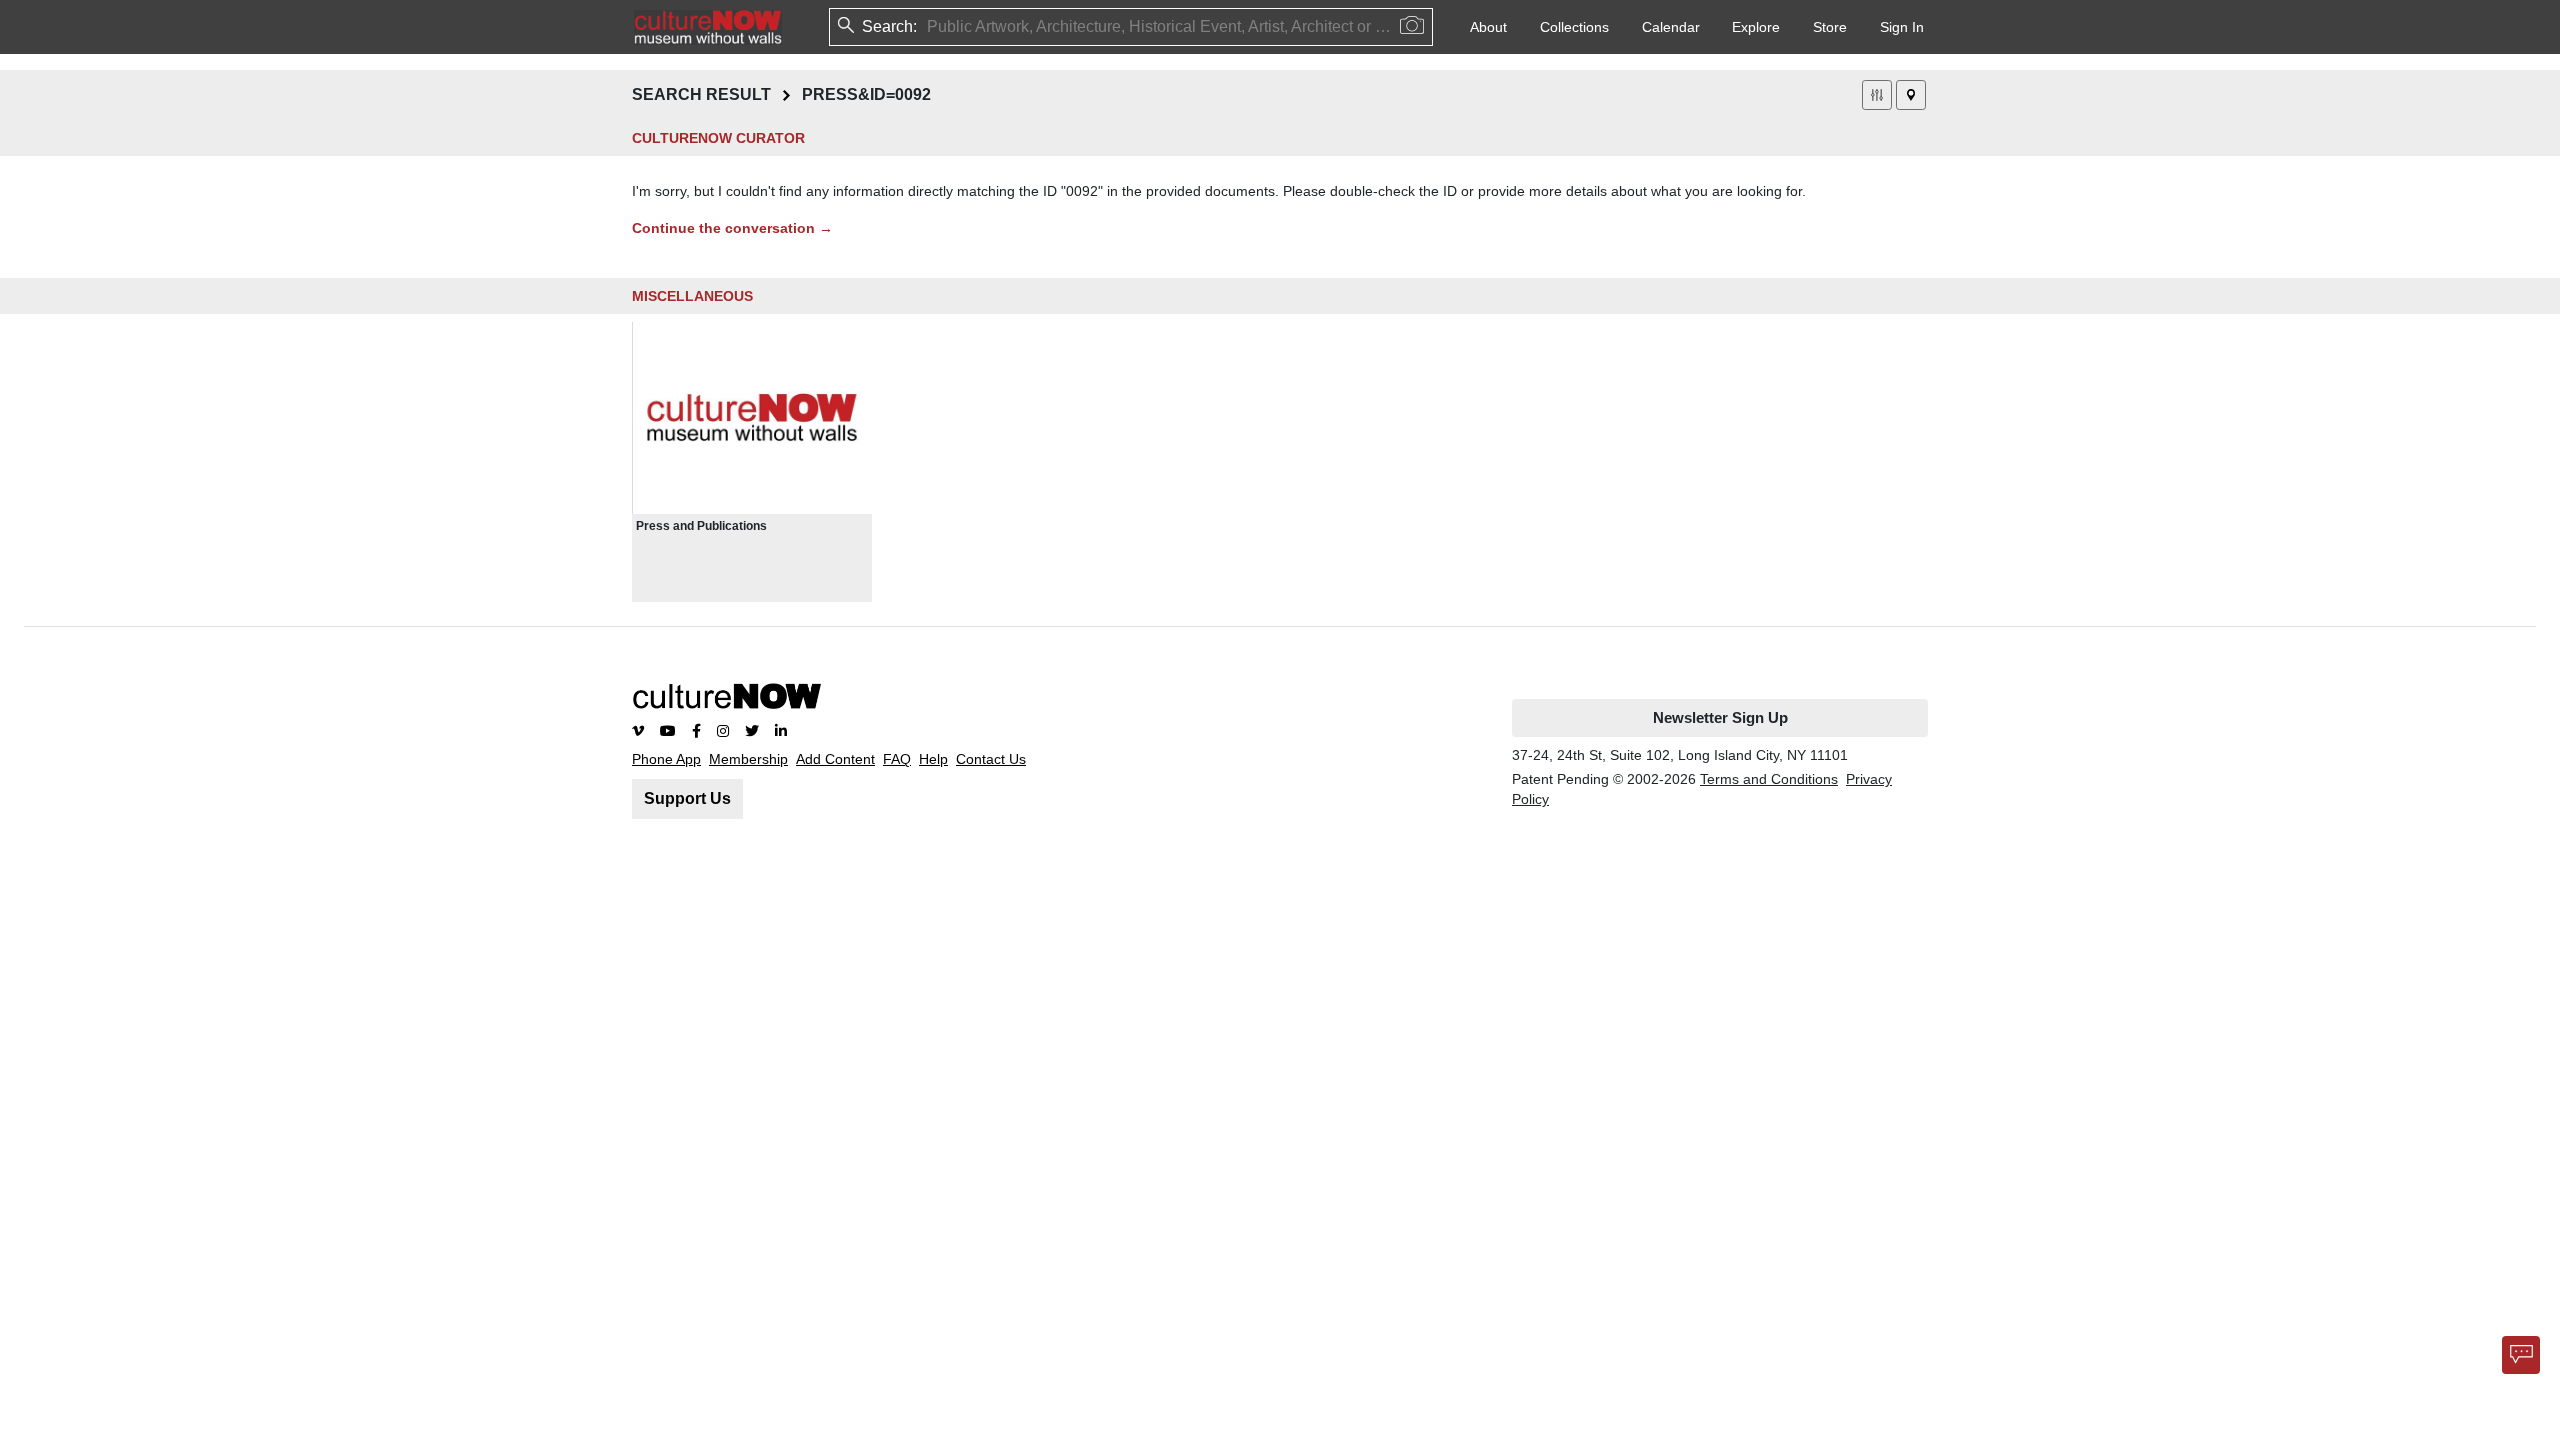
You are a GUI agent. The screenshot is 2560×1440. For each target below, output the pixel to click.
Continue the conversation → (732, 228)
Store (1830, 27)
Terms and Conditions (1769, 779)
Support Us (687, 798)
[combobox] (929, 27)
